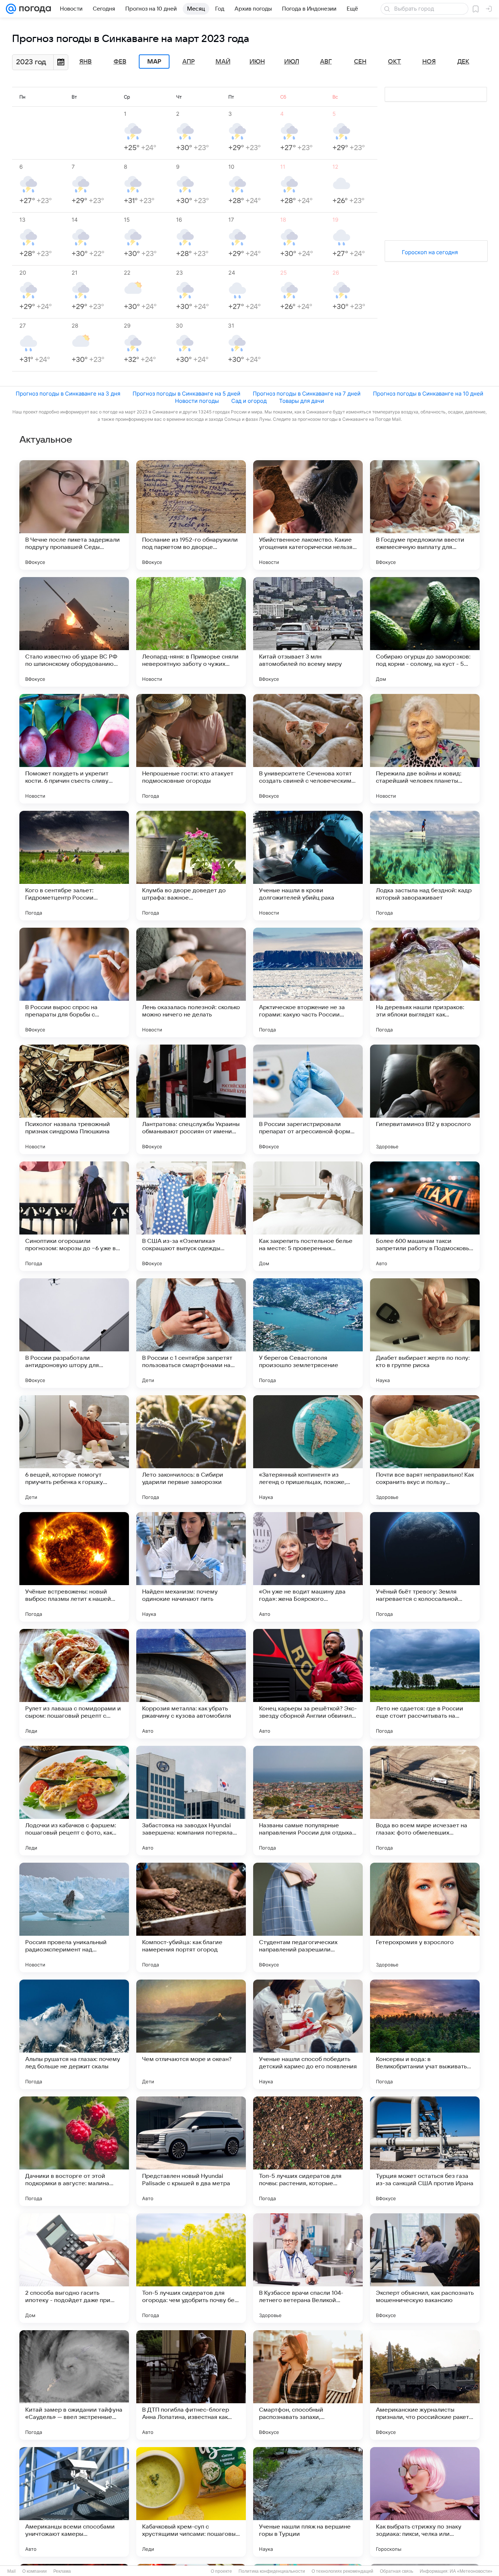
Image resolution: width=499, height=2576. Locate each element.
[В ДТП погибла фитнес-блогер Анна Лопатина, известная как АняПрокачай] (191, 2385)
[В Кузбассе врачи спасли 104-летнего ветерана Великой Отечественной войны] (308, 2268)
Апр (188, 62)
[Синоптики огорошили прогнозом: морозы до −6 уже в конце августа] (74, 1216)
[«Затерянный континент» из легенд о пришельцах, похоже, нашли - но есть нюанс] (308, 1450)
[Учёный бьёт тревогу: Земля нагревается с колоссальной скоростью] (425, 1567)
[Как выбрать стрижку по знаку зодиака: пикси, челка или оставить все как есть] (425, 2502)
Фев (120, 62)
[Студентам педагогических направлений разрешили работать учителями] (308, 1917)
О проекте (221, 2571)
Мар (154, 62)
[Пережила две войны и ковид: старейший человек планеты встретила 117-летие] (425, 749)
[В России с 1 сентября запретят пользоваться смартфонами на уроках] (191, 1333)
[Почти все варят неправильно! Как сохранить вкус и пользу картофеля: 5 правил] (425, 1450)
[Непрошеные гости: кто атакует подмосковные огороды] (191, 749)
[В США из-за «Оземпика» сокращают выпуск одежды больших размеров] (191, 1216)
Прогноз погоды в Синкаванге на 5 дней (186, 394)
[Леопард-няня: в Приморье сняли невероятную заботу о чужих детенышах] (191, 632)
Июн (257, 62)
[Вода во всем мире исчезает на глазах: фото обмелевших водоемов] (425, 1801)
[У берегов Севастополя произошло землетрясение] (308, 1333)
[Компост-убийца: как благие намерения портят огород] (191, 1917)
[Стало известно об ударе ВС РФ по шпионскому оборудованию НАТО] (74, 632)
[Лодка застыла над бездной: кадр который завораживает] (425, 866)
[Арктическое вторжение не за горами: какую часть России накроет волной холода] (308, 982)
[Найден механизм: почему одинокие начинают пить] (191, 1567)
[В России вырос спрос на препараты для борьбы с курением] (74, 982)
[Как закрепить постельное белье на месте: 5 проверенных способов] (308, 1216)
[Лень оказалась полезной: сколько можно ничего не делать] (191, 982)
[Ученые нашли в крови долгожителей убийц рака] (308, 866)
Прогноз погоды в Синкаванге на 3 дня (68, 394)
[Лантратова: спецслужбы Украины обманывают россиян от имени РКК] (191, 1099)
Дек (463, 62)
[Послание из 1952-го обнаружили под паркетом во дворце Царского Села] (191, 515)
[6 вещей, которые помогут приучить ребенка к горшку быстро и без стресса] (74, 1450)
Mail (12, 2571)
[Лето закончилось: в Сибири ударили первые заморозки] (191, 1450)
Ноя (429, 62)
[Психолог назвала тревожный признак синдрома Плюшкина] (74, 1099)
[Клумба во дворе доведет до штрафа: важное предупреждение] (191, 866)
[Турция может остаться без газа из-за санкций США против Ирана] (425, 2151)
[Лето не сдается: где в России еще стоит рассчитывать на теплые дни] (425, 1684)
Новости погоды (197, 401)
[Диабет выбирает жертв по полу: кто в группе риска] (425, 1333)
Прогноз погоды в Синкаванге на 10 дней (428, 394)
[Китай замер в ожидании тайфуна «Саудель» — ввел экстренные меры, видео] (74, 2385)
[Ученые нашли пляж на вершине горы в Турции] (308, 2502)
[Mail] (11, 9)
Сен (360, 62)
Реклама (62, 2571)
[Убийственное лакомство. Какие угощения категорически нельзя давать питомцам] (308, 515)
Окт (395, 62)
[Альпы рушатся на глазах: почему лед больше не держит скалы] (74, 2034)
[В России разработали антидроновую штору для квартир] (74, 1333)
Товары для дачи (302, 401)
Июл (292, 62)
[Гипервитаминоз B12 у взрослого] (425, 1099)
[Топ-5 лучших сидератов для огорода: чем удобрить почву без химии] (191, 2268)
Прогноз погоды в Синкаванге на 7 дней (307, 394)
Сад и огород (249, 401)
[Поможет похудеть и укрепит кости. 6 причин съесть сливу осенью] (74, 749)
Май (223, 62)
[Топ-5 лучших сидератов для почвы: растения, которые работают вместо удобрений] (308, 2151)
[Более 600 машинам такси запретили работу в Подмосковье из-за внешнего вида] (425, 1216)
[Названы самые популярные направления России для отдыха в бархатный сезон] (308, 1801)
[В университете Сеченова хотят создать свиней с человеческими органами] (308, 749)
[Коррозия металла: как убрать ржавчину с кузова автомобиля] (191, 1684)
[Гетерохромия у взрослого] (425, 1917)
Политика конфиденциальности (272, 2571)
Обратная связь (397, 2571)
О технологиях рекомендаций (342, 2571)
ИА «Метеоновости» (471, 2571)
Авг (326, 62)
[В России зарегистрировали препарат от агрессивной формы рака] (308, 1099)
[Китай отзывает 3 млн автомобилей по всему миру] (308, 632)
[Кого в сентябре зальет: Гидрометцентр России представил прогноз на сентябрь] (74, 866)
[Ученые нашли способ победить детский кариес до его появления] (308, 2034)
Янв (85, 62)
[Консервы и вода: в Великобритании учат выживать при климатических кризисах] (425, 2034)
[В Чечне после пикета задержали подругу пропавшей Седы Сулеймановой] (74, 515)
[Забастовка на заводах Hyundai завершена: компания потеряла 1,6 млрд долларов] (191, 1801)
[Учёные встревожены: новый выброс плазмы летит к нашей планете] (74, 1567)
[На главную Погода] (34, 9)
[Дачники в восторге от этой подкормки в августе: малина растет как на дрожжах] (74, 2151)
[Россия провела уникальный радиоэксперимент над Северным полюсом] (74, 1917)
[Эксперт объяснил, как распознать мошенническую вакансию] (425, 2268)
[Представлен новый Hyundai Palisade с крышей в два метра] (191, 2151)
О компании (35, 2571)
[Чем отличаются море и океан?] (191, 2034)
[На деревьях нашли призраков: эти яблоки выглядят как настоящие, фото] (425, 982)
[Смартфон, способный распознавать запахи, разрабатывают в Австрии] (308, 2385)
